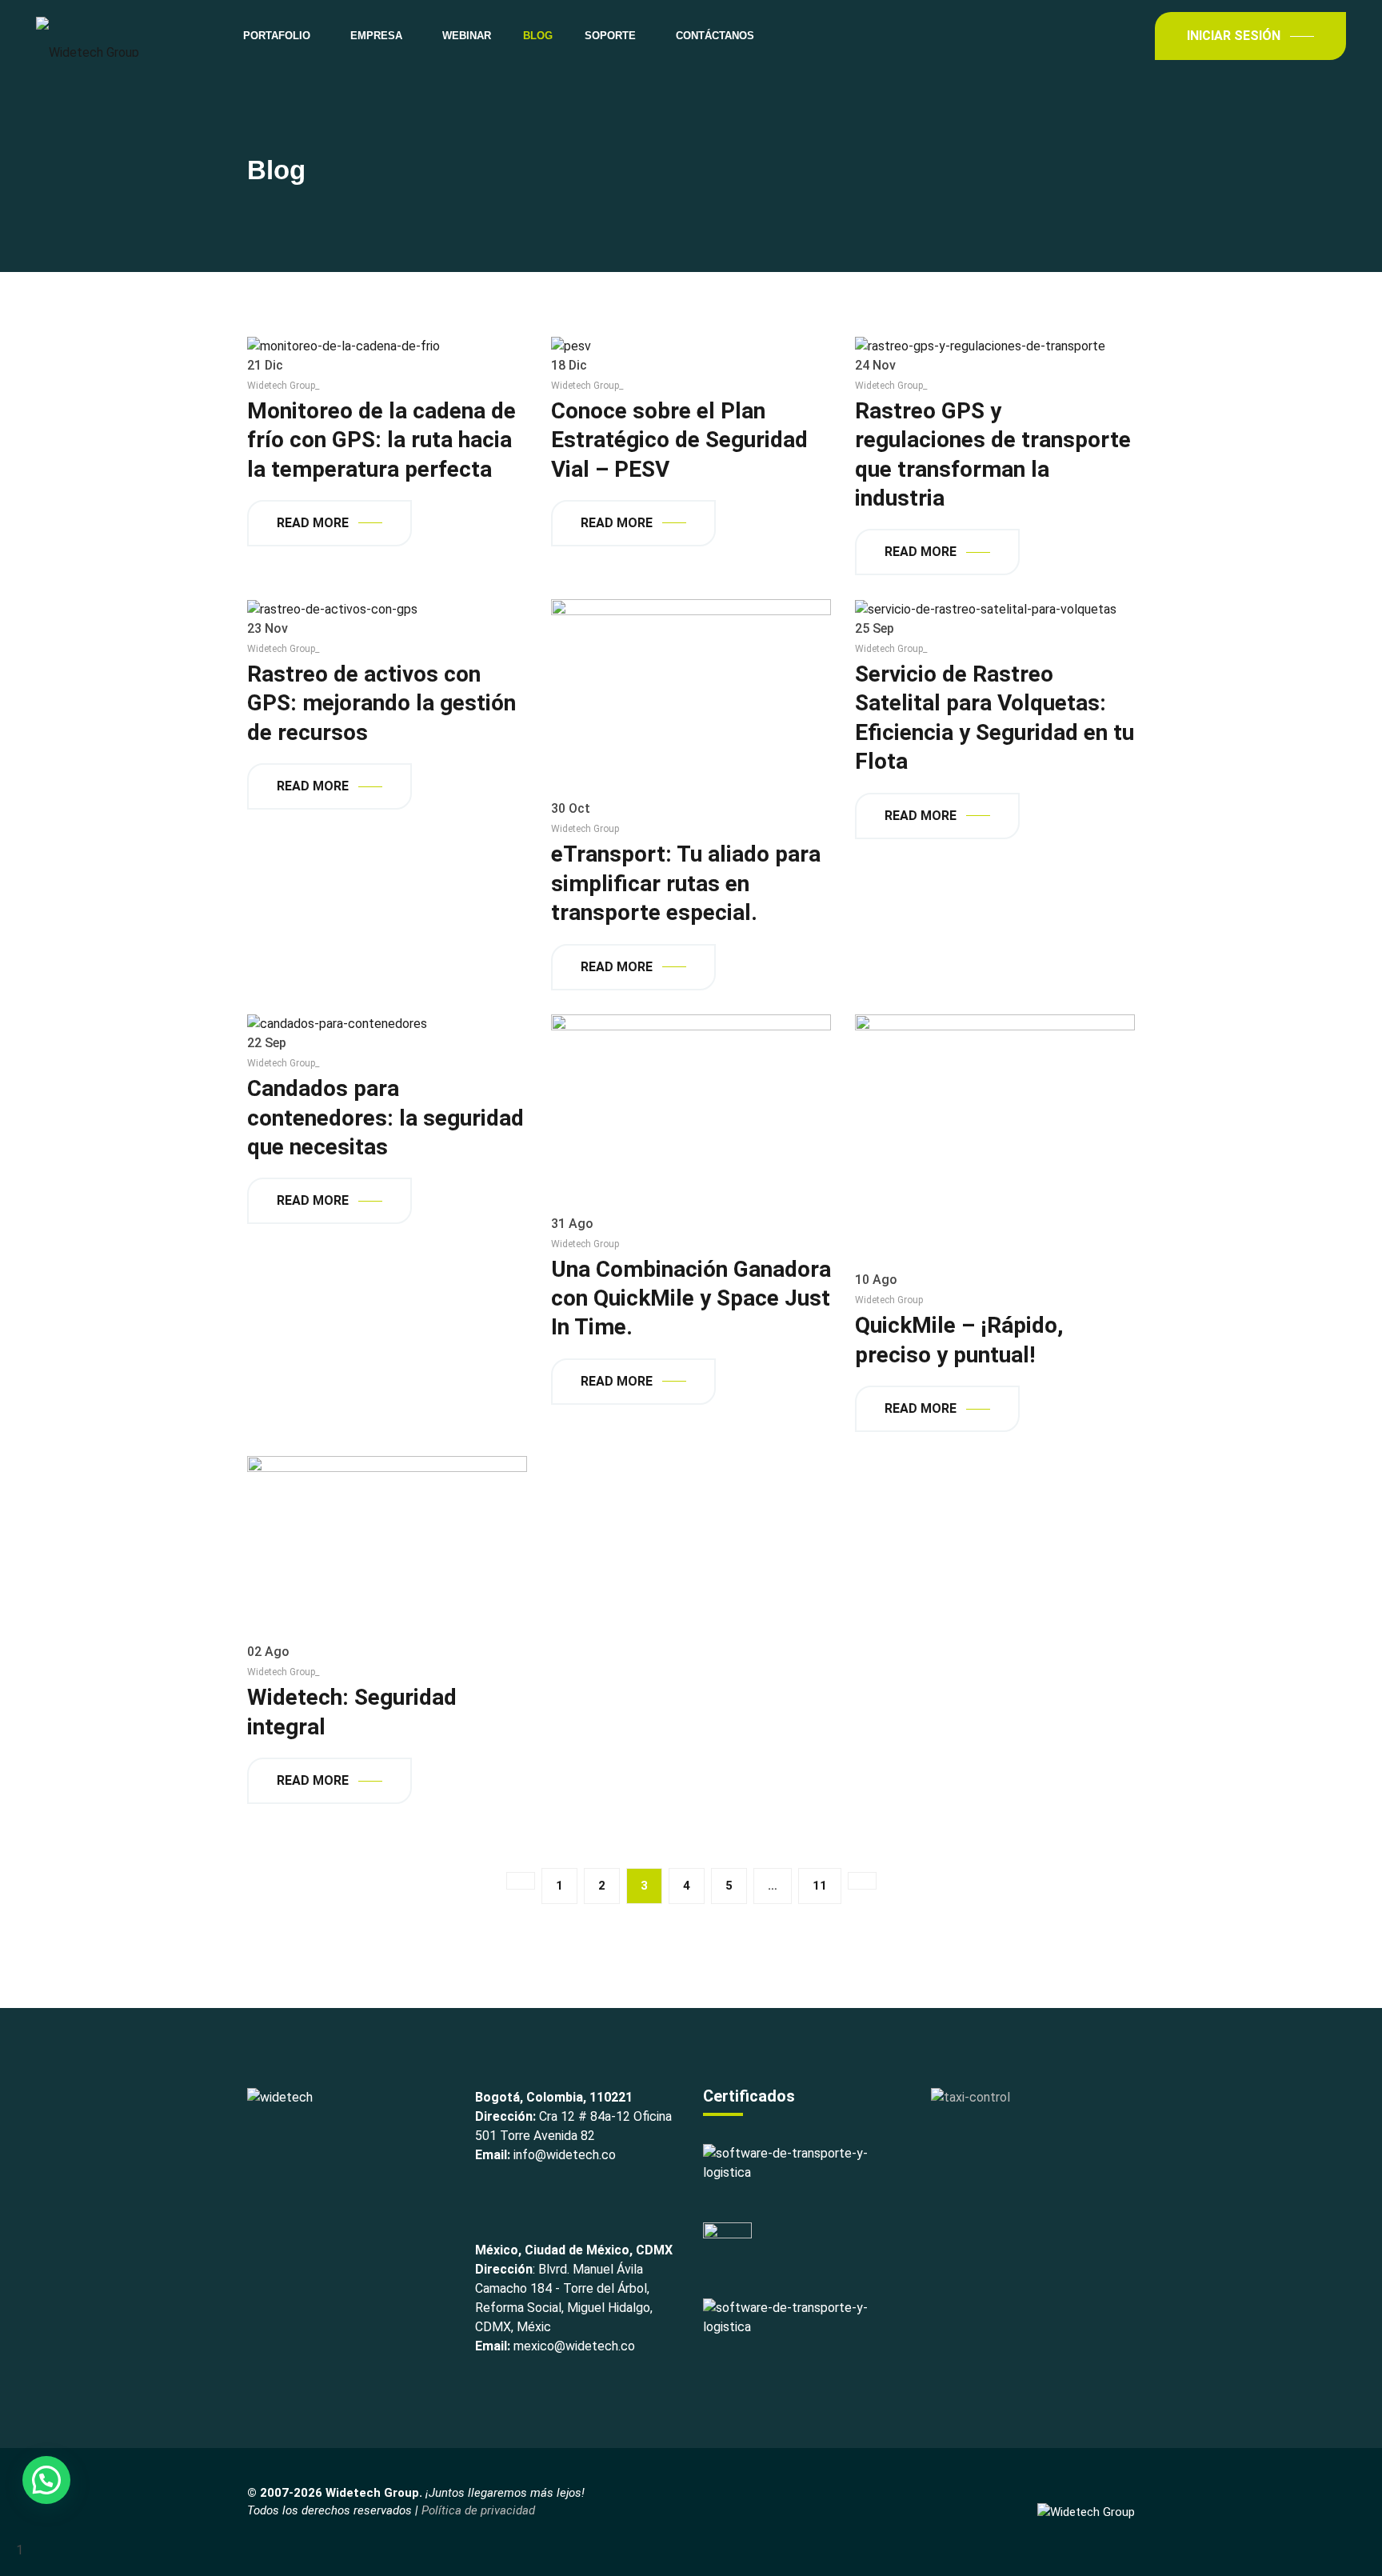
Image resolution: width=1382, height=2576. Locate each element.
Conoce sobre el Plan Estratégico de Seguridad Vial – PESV (679, 440)
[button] (46, 2480)
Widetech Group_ (283, 386)
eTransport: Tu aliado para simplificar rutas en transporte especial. (686, 883)
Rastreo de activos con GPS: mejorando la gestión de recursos (381, 703)
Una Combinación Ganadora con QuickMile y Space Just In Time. (691, 1298)
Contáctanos (715, 36)
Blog (538, 36)
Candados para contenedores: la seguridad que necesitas (385, 1118)
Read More (313, 523)
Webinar (467, 36)
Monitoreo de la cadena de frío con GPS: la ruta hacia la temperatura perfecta (381, 440)
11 (820, 1886)
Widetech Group (585, 829)
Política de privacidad (478, 2510)
